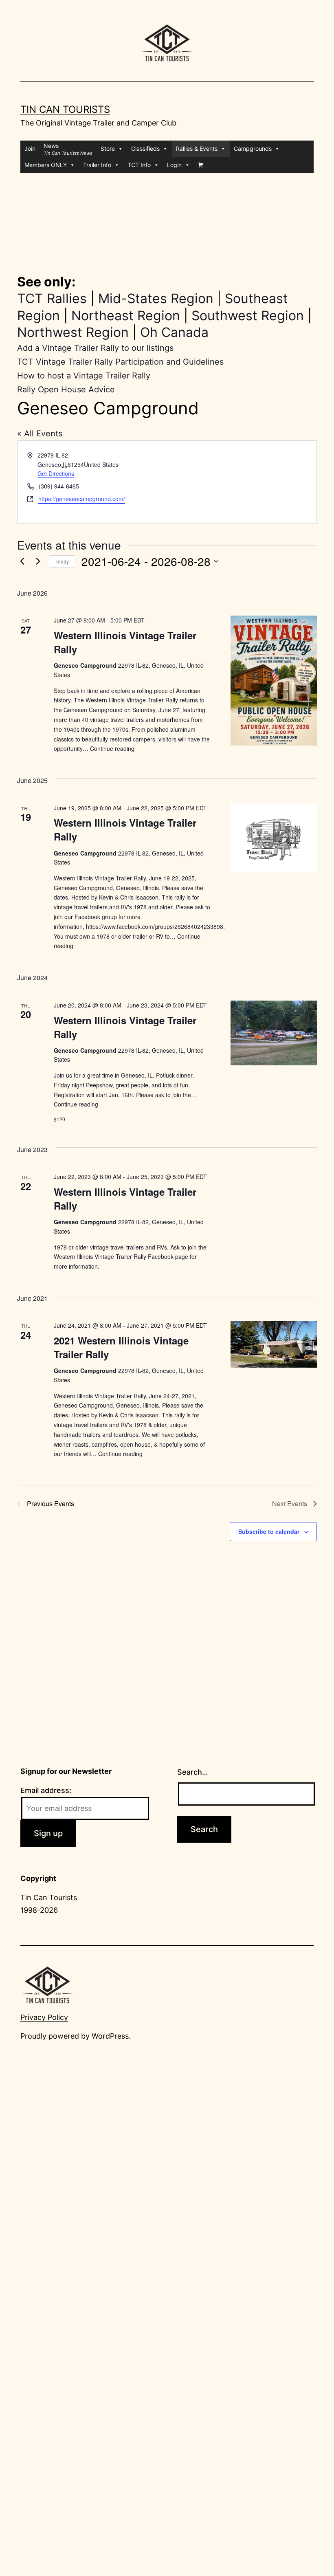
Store (108, 148)
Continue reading (112, 748)
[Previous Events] (22, 561)
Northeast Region (126, 316)
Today (62, 561)
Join (30, 148)
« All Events (40, 433)
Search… (193, 1772)
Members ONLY (46, 165)
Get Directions (56, 473)
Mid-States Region (156, 298)
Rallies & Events (197, 148)
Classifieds (145, 148)
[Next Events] (38, 561)
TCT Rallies (52, 298)
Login (174, 165)
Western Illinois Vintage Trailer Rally (125, 642)
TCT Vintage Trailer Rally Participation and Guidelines (120, 362)
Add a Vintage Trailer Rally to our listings (95, 348)
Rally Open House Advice (66, 389)
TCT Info (139, 165)
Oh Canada (174, 332)
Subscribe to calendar (269, 1531)
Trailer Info (97, 165)
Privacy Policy (44, 2017)
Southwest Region (248, 316)
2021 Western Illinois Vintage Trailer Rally (121, 1347)
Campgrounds (253, 148)
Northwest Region (73, 332)
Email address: (46, 1790)
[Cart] (201, 165)
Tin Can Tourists (65, 109)
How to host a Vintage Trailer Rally (84, 376)
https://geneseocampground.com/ (82, 499)
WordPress (110, 2036)
